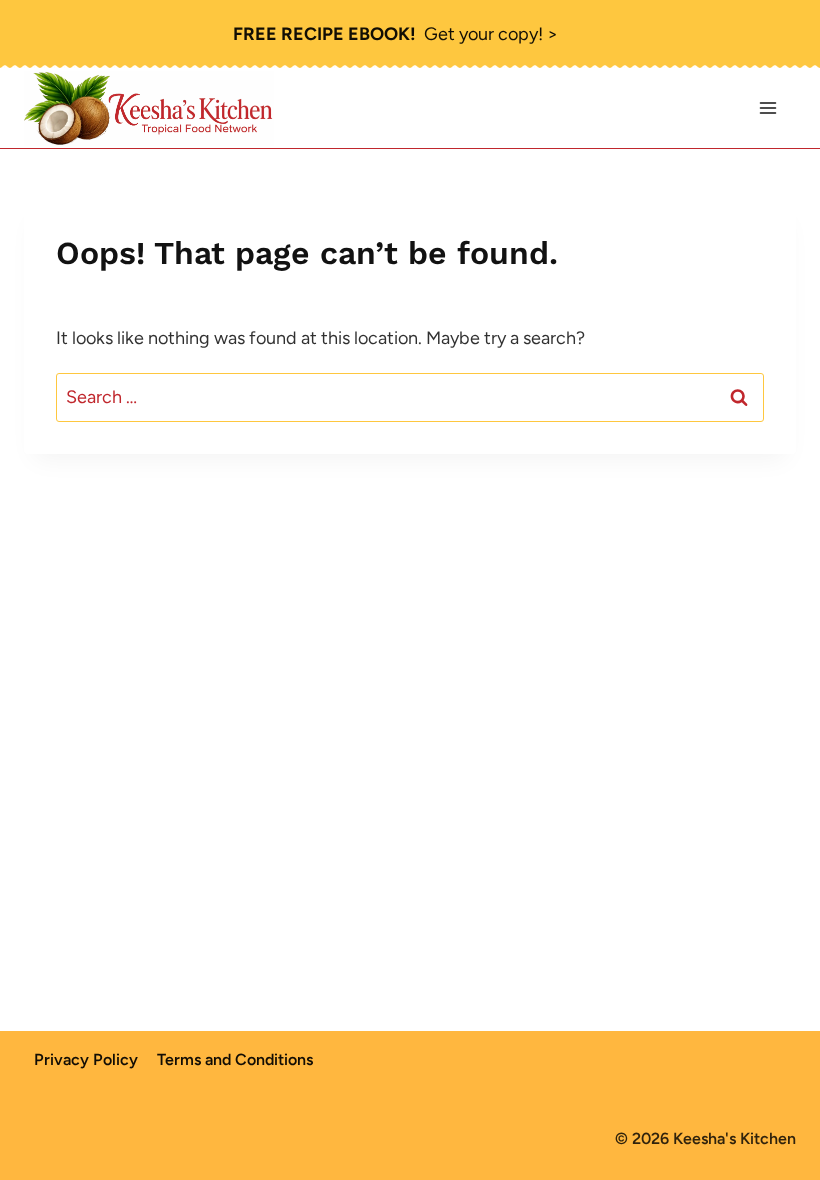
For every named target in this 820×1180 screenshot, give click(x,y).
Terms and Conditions (235, 1059)
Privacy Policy (86, 1059)
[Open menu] (767, 108)
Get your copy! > (395, 34)
